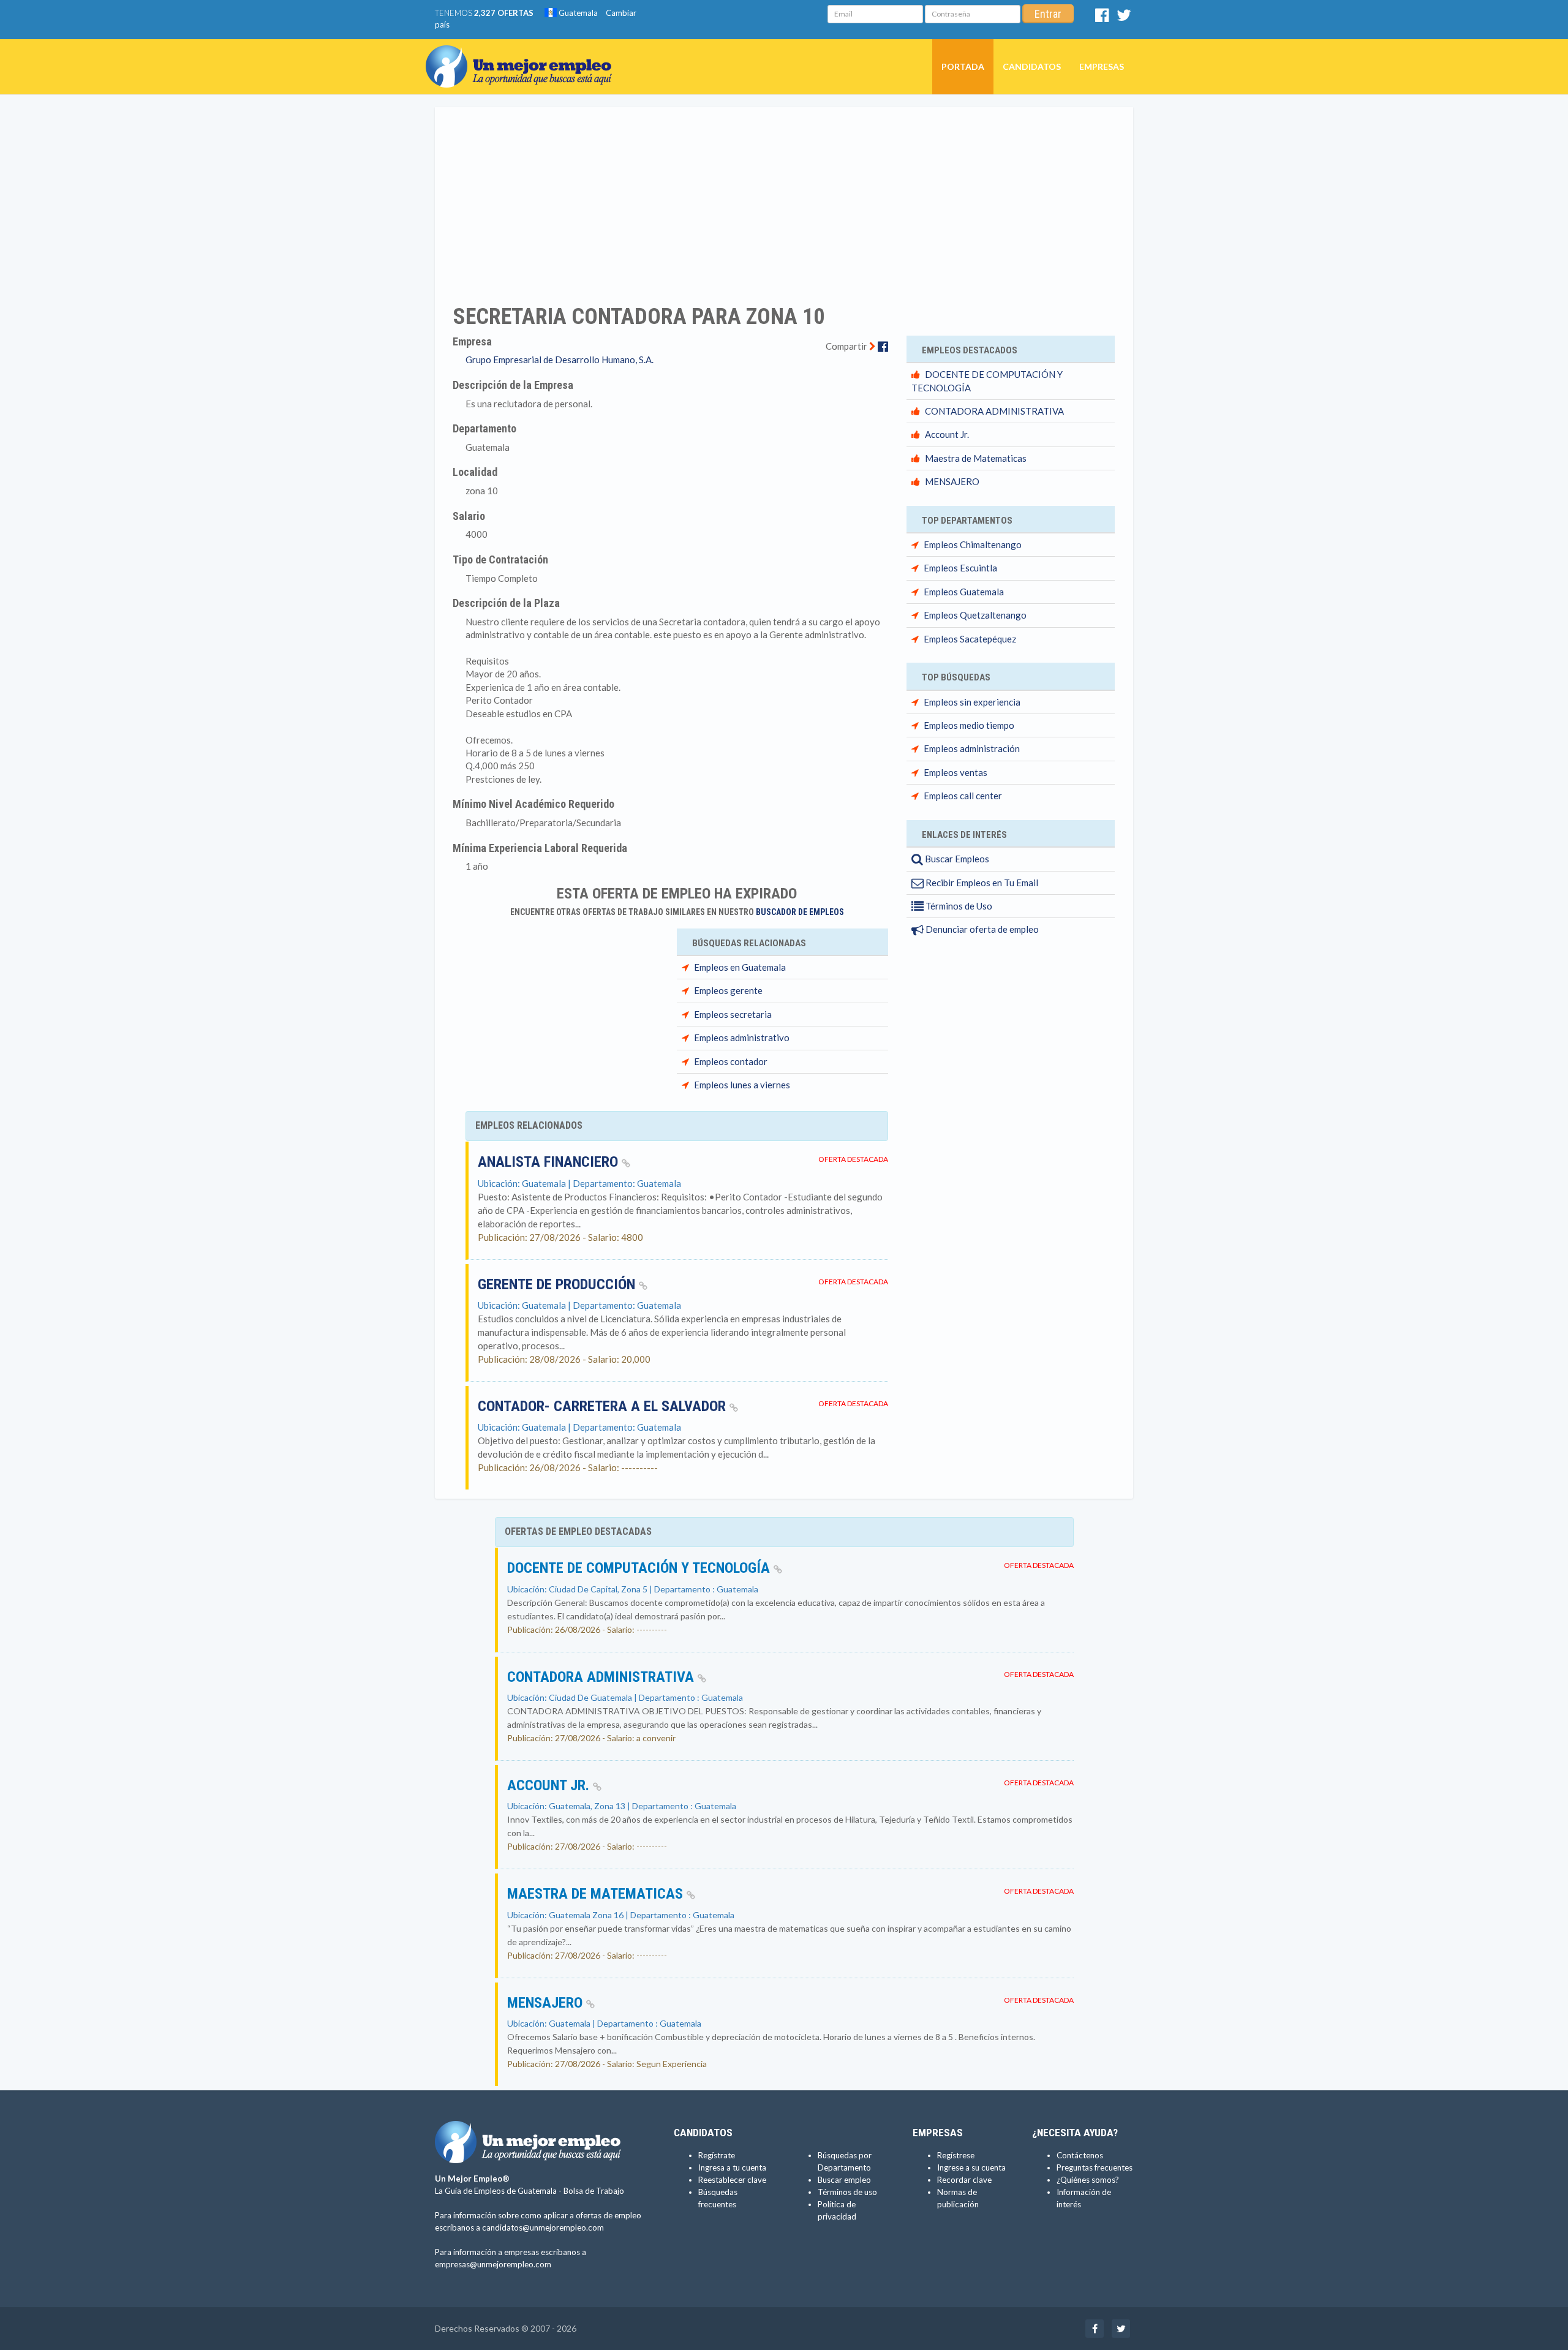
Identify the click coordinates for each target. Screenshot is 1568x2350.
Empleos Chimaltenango (973, 544)
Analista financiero (550, 1162)
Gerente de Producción (558, 1284)
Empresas (1102, 66)
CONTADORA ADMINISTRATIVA (994, 411)
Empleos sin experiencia (972, 702)
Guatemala (577, 13)
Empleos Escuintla (960, 568)
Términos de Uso (958, 906)
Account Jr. (947, 434)
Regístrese (956, 2155)
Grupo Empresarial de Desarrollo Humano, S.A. (560, 360)
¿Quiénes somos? (1088, 2180)
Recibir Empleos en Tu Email (981, 883)
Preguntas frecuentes (1095, 2167)
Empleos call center (963, 796)
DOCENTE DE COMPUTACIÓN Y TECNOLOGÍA (640, 1568)
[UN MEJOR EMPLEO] (523, 55)
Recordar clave (964, 2180)
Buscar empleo (844, 2180)
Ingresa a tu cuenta (732, 2167)
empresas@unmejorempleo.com (493, 2264)
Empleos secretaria (733, 1014)
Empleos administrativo (742, 1038)
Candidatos (1032, 66)
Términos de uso (847, 2192)
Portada (963, 66)
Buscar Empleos (956, 859)
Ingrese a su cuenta (971, 2167)
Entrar (1048, 14)
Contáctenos (1080, 2155)
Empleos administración (972, 748)
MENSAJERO (952, 481)
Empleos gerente (728, 990)
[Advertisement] (784, 198)
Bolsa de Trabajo (594, 2191)
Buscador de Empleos (800, 912)
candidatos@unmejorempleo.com (543, 2228)
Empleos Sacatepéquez (970, 639)
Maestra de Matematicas (976, 458)
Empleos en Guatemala (740, 967)
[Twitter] (1124, 18)
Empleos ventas (956, 772)
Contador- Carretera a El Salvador (604, 1406)
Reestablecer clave (732, 2180)
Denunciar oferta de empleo (981, 929)
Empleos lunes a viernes (742, 1085)
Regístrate (717, 2155)
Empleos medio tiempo (969, 725)
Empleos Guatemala (964, 592)
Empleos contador (731, 1061)
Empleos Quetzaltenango (975, 615)
